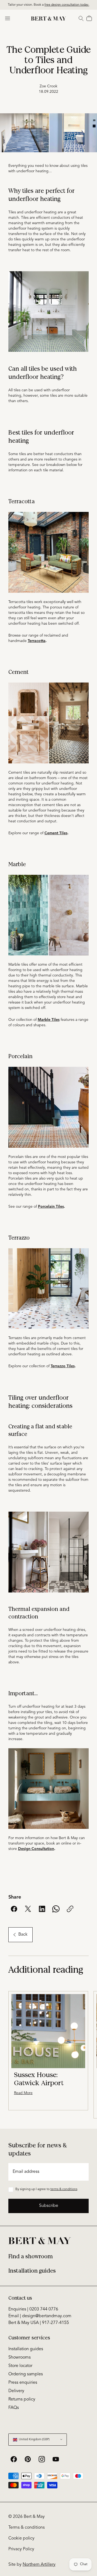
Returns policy (22, 2399)
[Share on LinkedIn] (42, 1909)
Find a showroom (31, 2257)
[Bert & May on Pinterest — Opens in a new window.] (28, 2459)
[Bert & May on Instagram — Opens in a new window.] (42, 2459)
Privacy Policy (21, 2549)
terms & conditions (64, 2189)
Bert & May (34, 2517)
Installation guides (32, 2271)
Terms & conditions (27, 2528)
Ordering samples (26, 2374)
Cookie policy (21, 2538)
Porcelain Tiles (51, 1207)
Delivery (16, 2391)
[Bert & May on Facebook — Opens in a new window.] (14, 2459)
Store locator (20, 2366)
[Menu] (8, 18)
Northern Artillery (39, 2565)
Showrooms (20, 2358)
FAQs (14, 2408)
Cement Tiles (56, 833)
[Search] (81, 18)
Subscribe (49, 2206)
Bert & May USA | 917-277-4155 (39, 2323)
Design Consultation (36, 1849)
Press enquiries (23, 2383)
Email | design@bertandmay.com (40, 2316)
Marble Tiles (49, 1020)
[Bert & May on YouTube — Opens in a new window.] (56, 2459)
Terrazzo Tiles (63, 1366)
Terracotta (37, 641)
